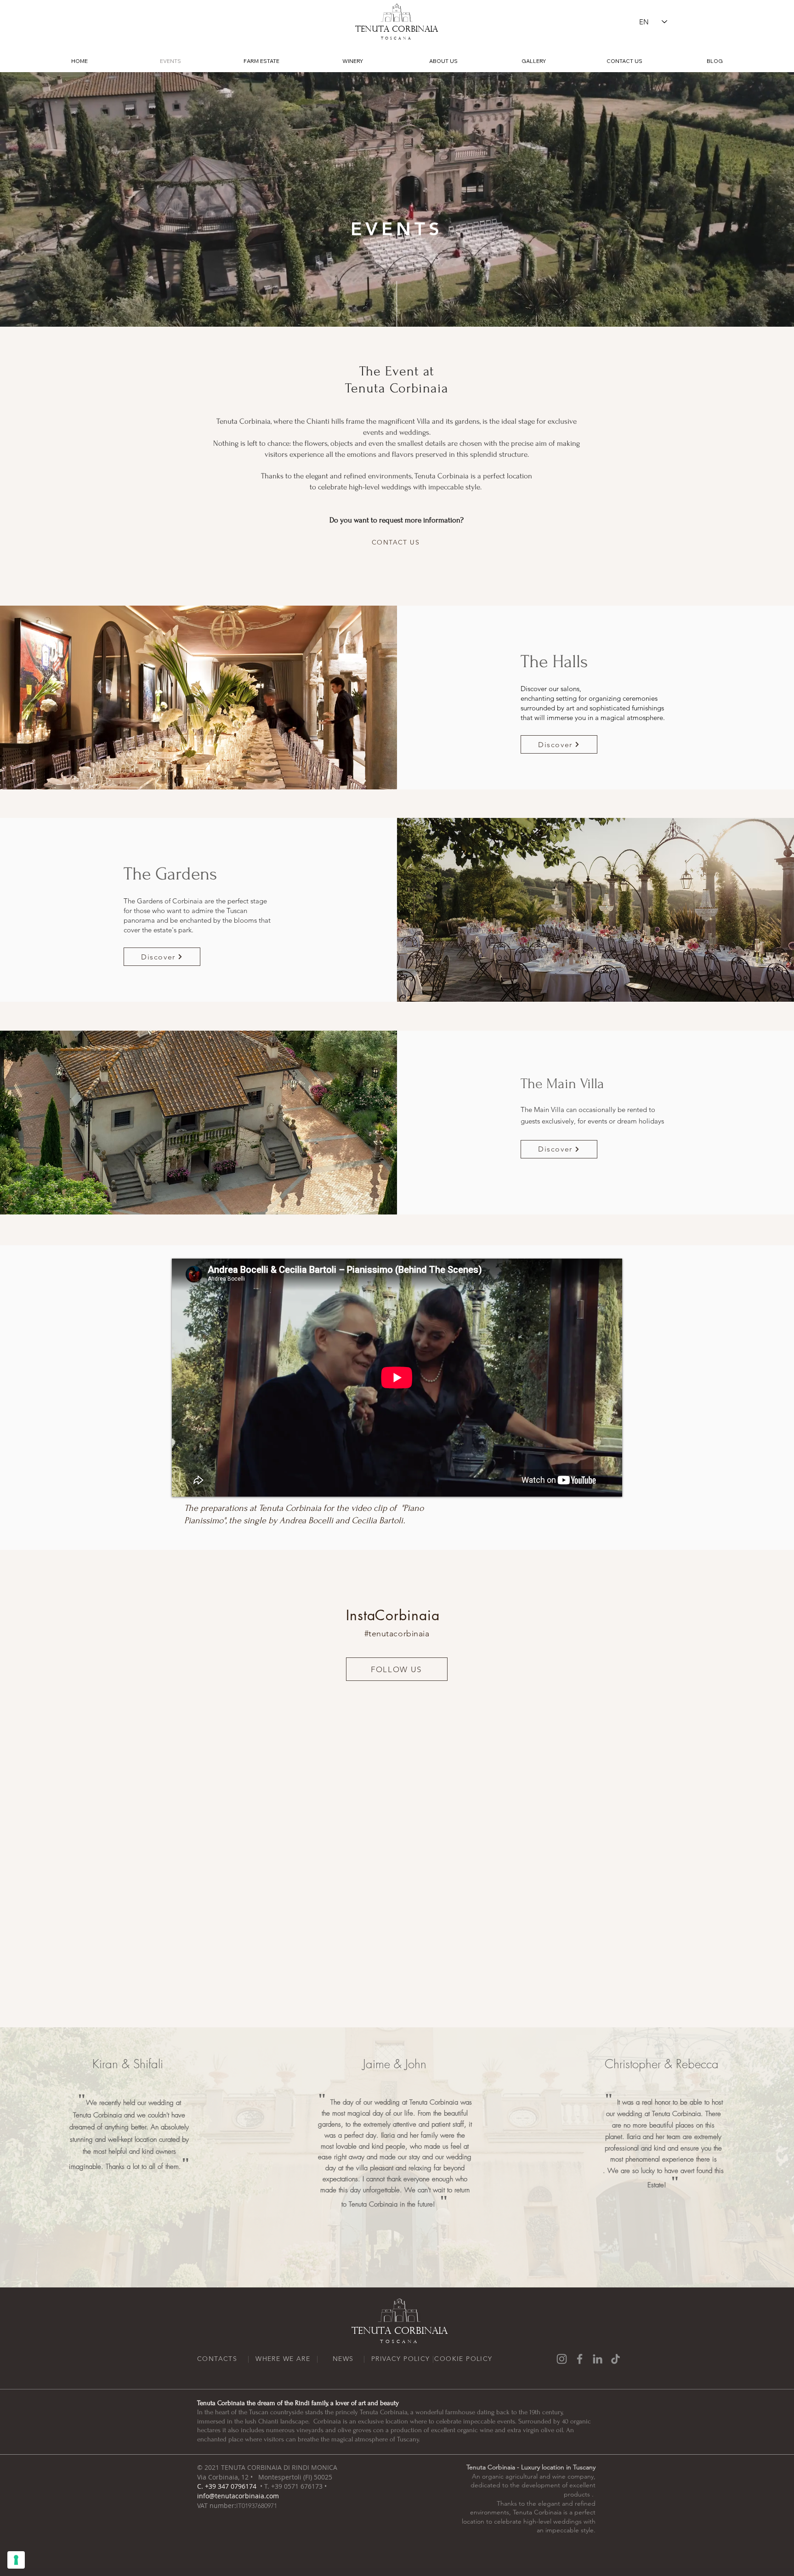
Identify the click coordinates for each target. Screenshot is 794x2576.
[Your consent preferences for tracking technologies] (16, 2560)
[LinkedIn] (598, 2359)
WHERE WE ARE (283, 2359)
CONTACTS (217, 2359)
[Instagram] (562, 2359)
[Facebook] (580, 2359)
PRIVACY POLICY (401, 2359)
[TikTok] (615, 2359)
